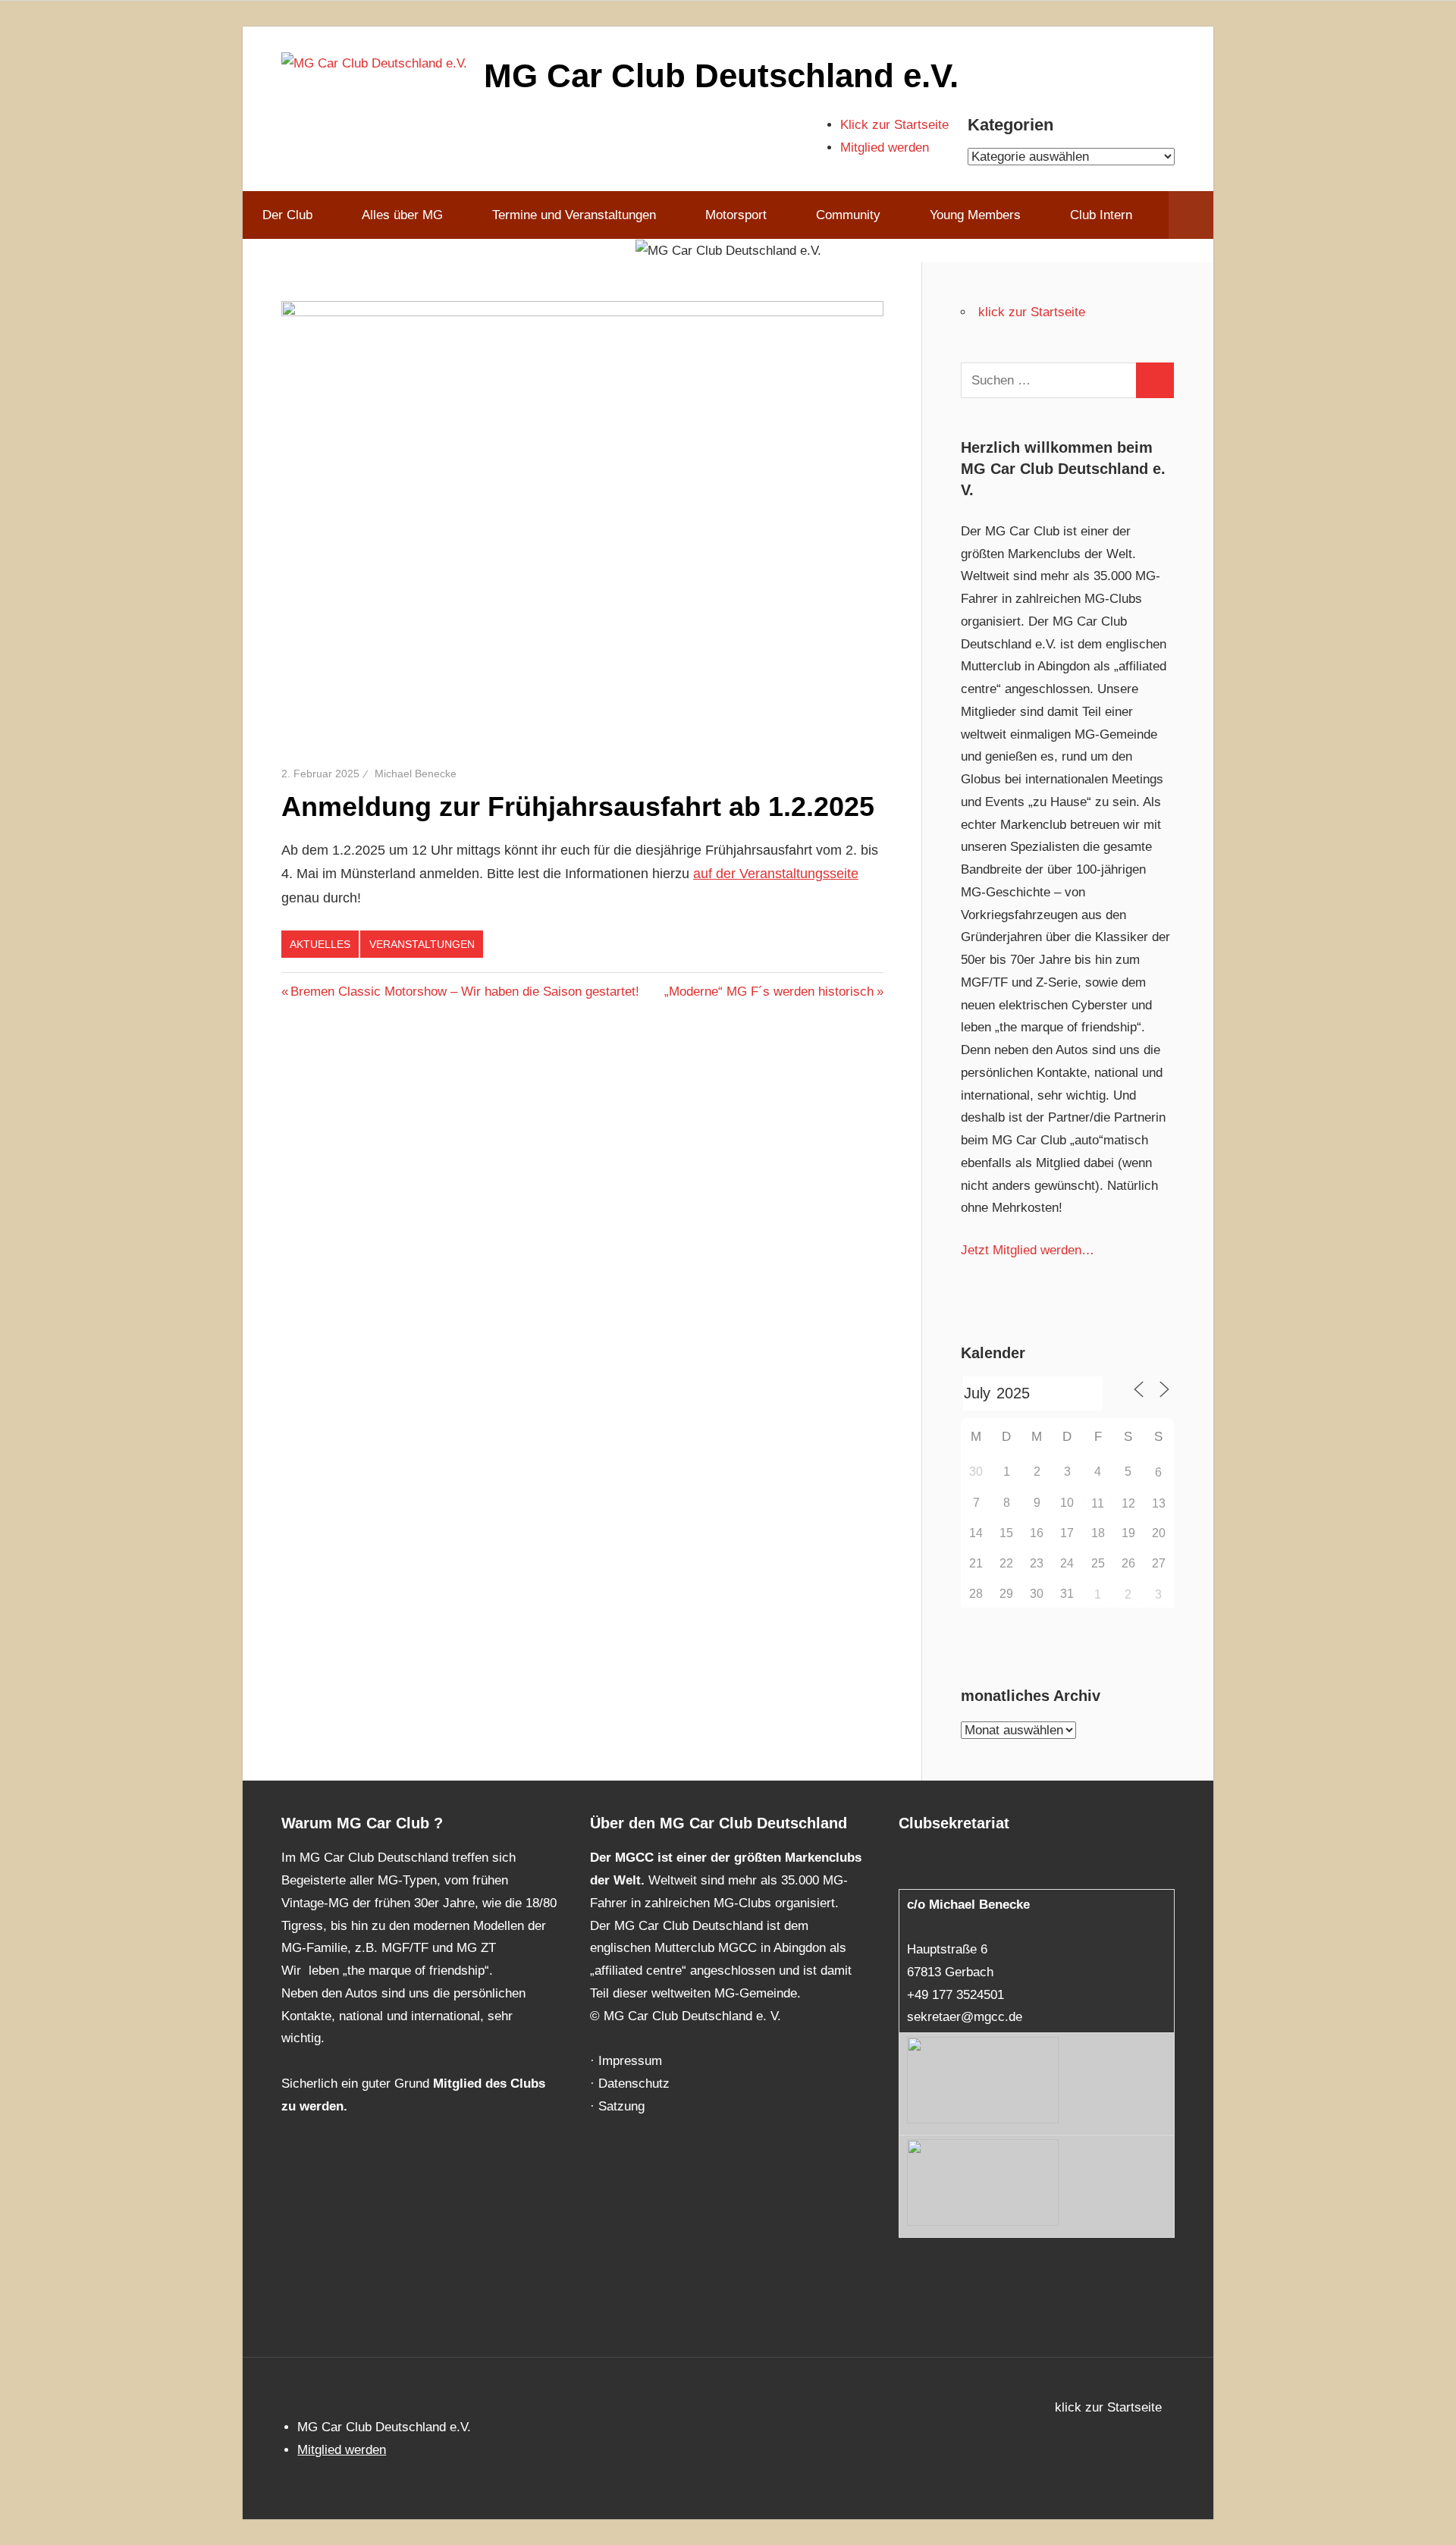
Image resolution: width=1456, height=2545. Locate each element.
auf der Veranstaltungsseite (776, 874)
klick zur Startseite (1032, 312)
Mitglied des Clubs (489, 2084)
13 (1159, 1503)
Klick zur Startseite (894, 125)
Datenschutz (634, 2084)
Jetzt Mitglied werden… (1028, 1250)
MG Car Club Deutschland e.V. (721, 75)
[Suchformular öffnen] (1191, 215)
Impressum (630, 2061)
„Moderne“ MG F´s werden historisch (769, 992)
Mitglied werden (885, 147)
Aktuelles (320, 944)
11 (1098, 1503)
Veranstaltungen (422, 944)
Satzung (621, 2106)
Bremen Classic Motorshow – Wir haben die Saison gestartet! (464, 992)
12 (1128, 1503)
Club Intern (1101, 215)
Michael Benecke (416, 774)
